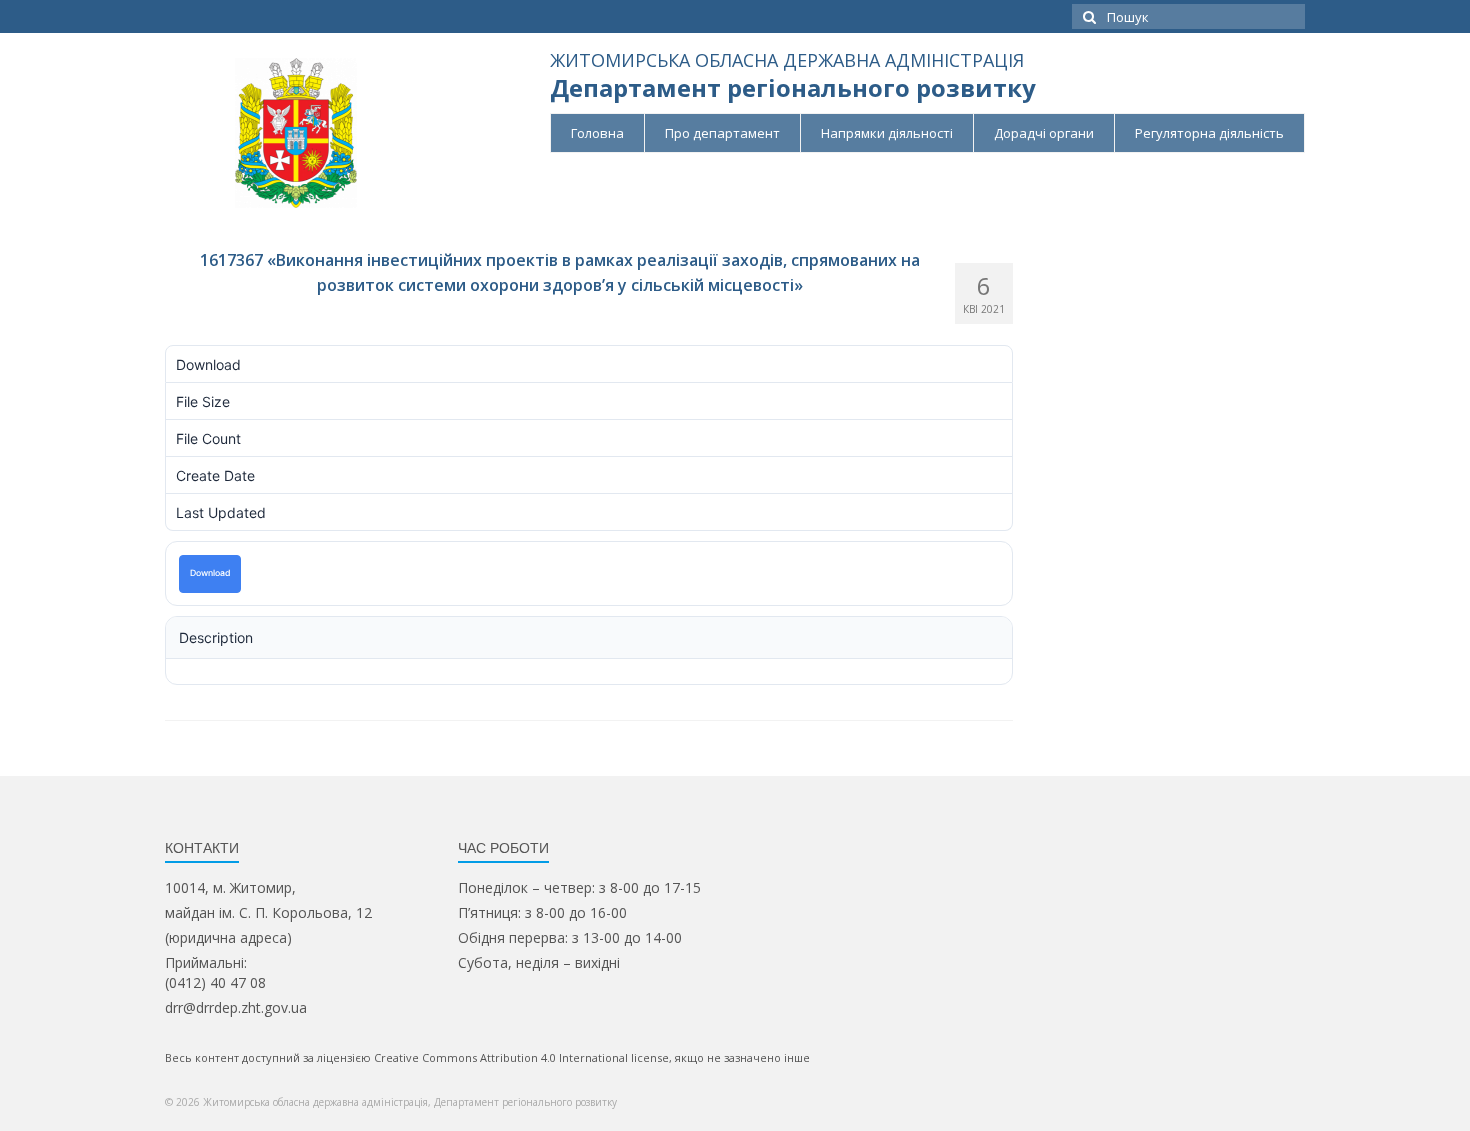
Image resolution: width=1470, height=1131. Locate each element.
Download (210, 573)
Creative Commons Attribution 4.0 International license (521, 1057)
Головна (597, 133)
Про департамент (722, 133)
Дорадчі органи (1044, 133)
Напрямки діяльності (887, 133)
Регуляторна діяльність (1209, 133)
